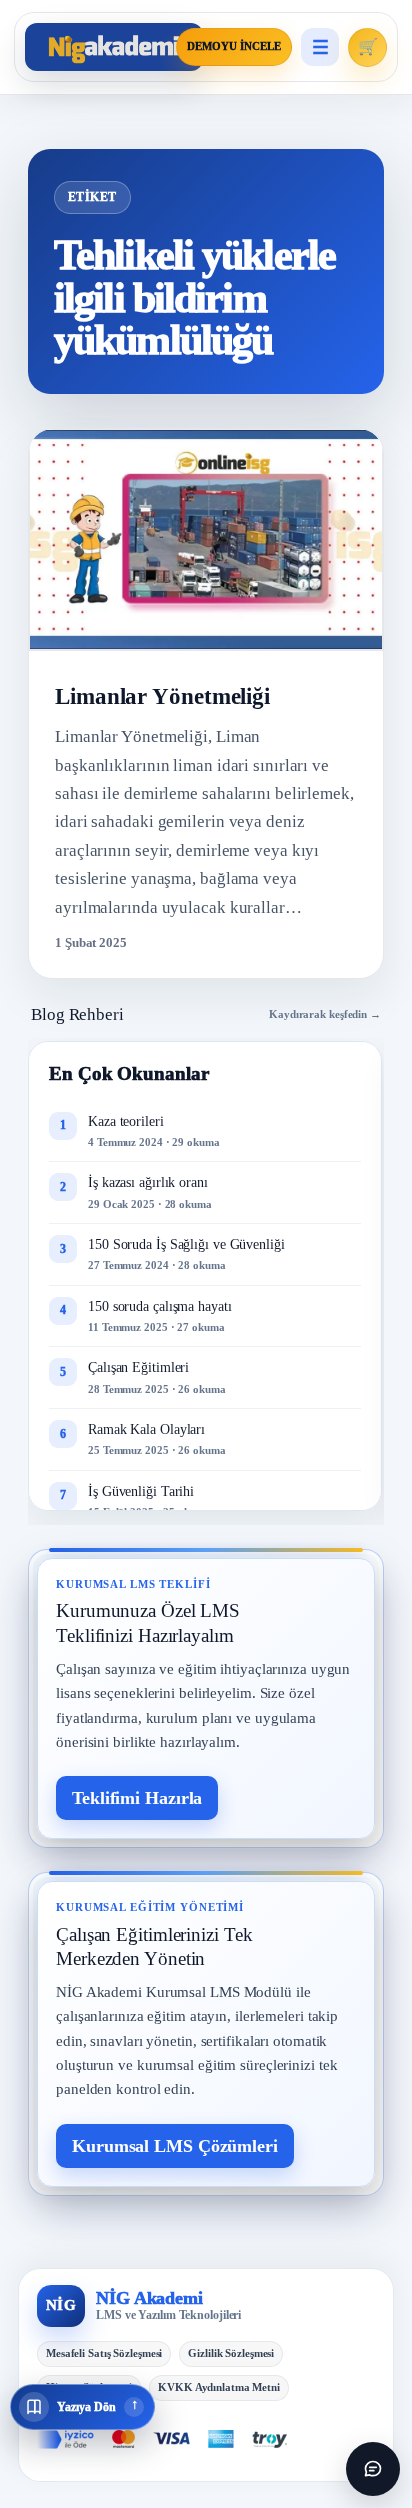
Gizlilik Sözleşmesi (231, 2353)
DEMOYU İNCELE (234, 46)
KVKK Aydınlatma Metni (219, 2387)
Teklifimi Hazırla (137, 1798)
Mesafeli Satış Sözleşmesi (104, 2353)
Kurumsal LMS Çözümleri (175, 2146)
